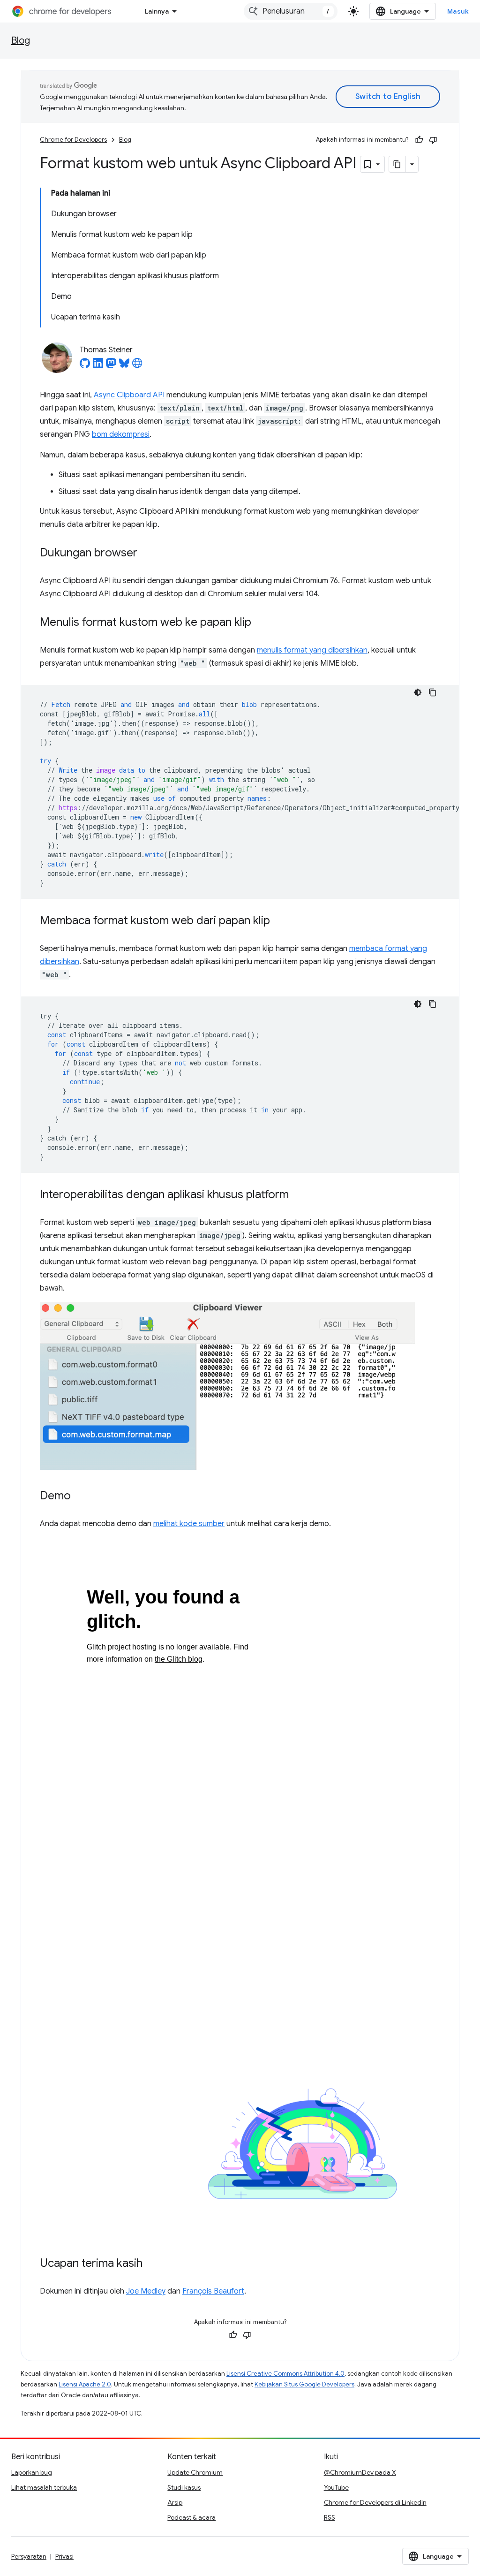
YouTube (336, 2487)
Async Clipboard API (129, 395)
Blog (21, 41)
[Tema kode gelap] (418, 692)
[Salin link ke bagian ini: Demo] (80, 1497)
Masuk (458, 11)
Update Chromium (195, 2472)
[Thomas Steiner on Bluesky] (124, 366)
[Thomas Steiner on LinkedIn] (98, 366)
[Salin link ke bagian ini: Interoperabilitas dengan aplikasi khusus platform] (298, 1195)
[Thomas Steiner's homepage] (137, 366)
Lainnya (157, 11)
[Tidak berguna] (433, 140)
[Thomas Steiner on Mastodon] (111, 366)
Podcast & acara (191, 2517)
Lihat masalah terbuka (44, 2487)
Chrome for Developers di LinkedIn (375, 2502)
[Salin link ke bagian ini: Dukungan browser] (147, 554)
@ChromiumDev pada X (360, 2472)
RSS (330, 2517)
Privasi (64, 2556)
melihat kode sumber (189, 1524)
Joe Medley (146, 2291)
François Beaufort (213, 2291)
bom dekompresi (121, 434)
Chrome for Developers (73, 140)
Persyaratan (29, 2556)
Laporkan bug (32, 2472)
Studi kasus (184, 2487)
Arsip (175, 2502)
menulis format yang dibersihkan (312, 650)
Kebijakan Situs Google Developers (304, 2384)
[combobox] (291, 11)
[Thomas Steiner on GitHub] (85, 366)
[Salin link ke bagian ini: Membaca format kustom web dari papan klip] (279, 921)
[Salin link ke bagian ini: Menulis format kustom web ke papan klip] (261, 623)
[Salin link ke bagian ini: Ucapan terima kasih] (152, 2264)
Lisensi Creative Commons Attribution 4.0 (285, 2374)
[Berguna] (419, 140)
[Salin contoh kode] (433, 692)
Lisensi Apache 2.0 (85, 2384)
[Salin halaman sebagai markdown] (397, 164)
